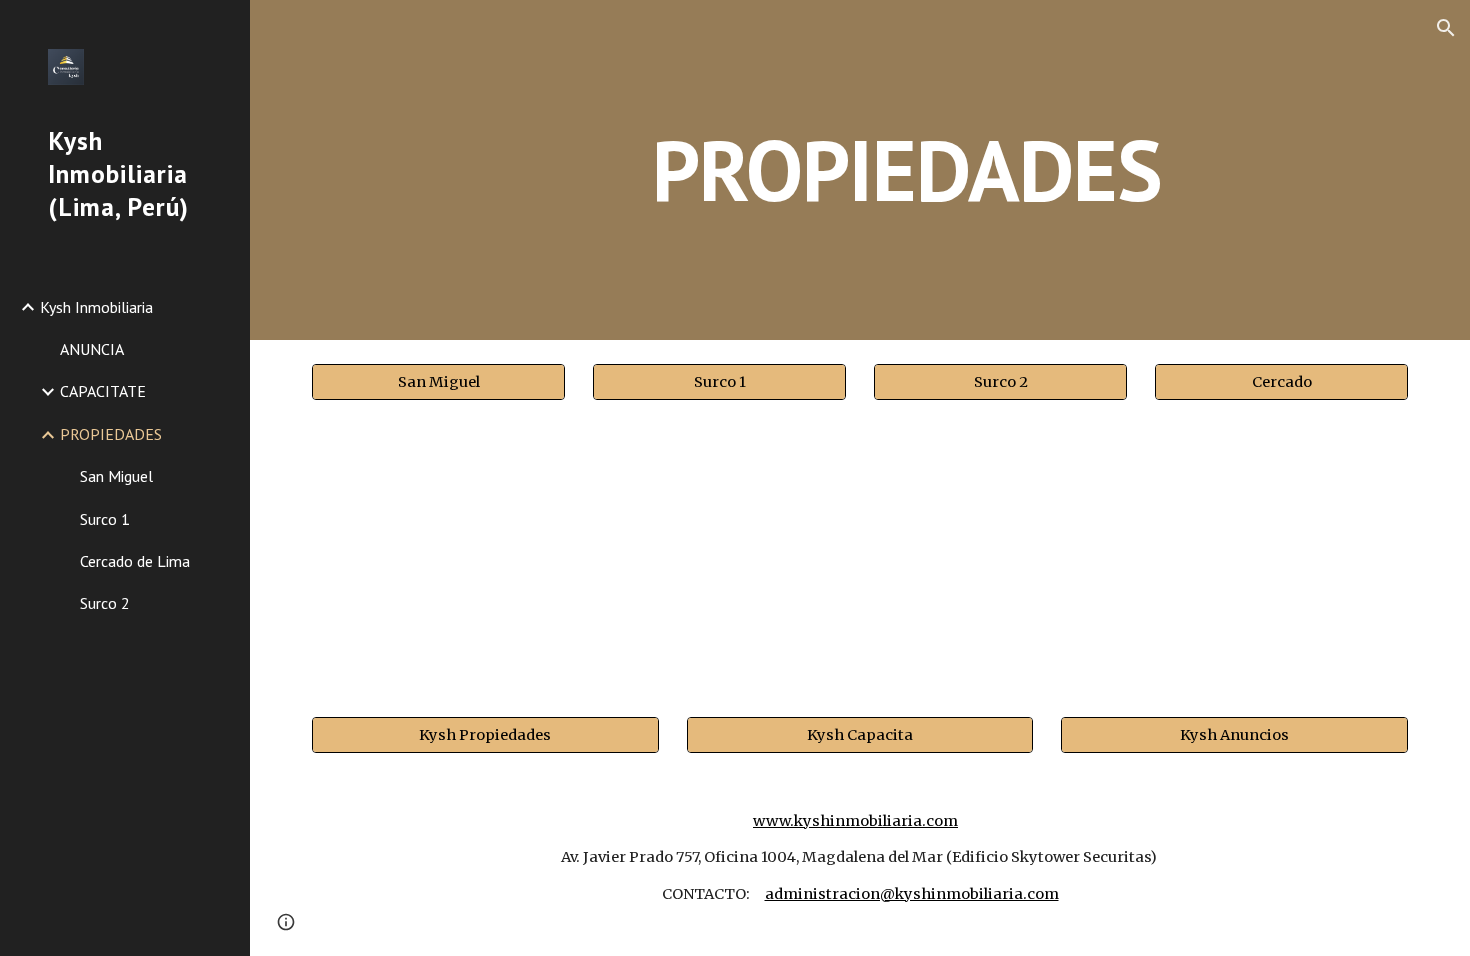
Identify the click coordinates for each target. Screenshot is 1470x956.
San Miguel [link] (116, 476)
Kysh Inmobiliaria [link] (96, 307)
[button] (1446, 28)
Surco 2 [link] (105, 603)
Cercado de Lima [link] (135, 561)
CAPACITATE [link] (103, 391)
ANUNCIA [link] (92, 349)
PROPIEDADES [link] (111, 434)
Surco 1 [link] (105, 519)
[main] (907, 169)
